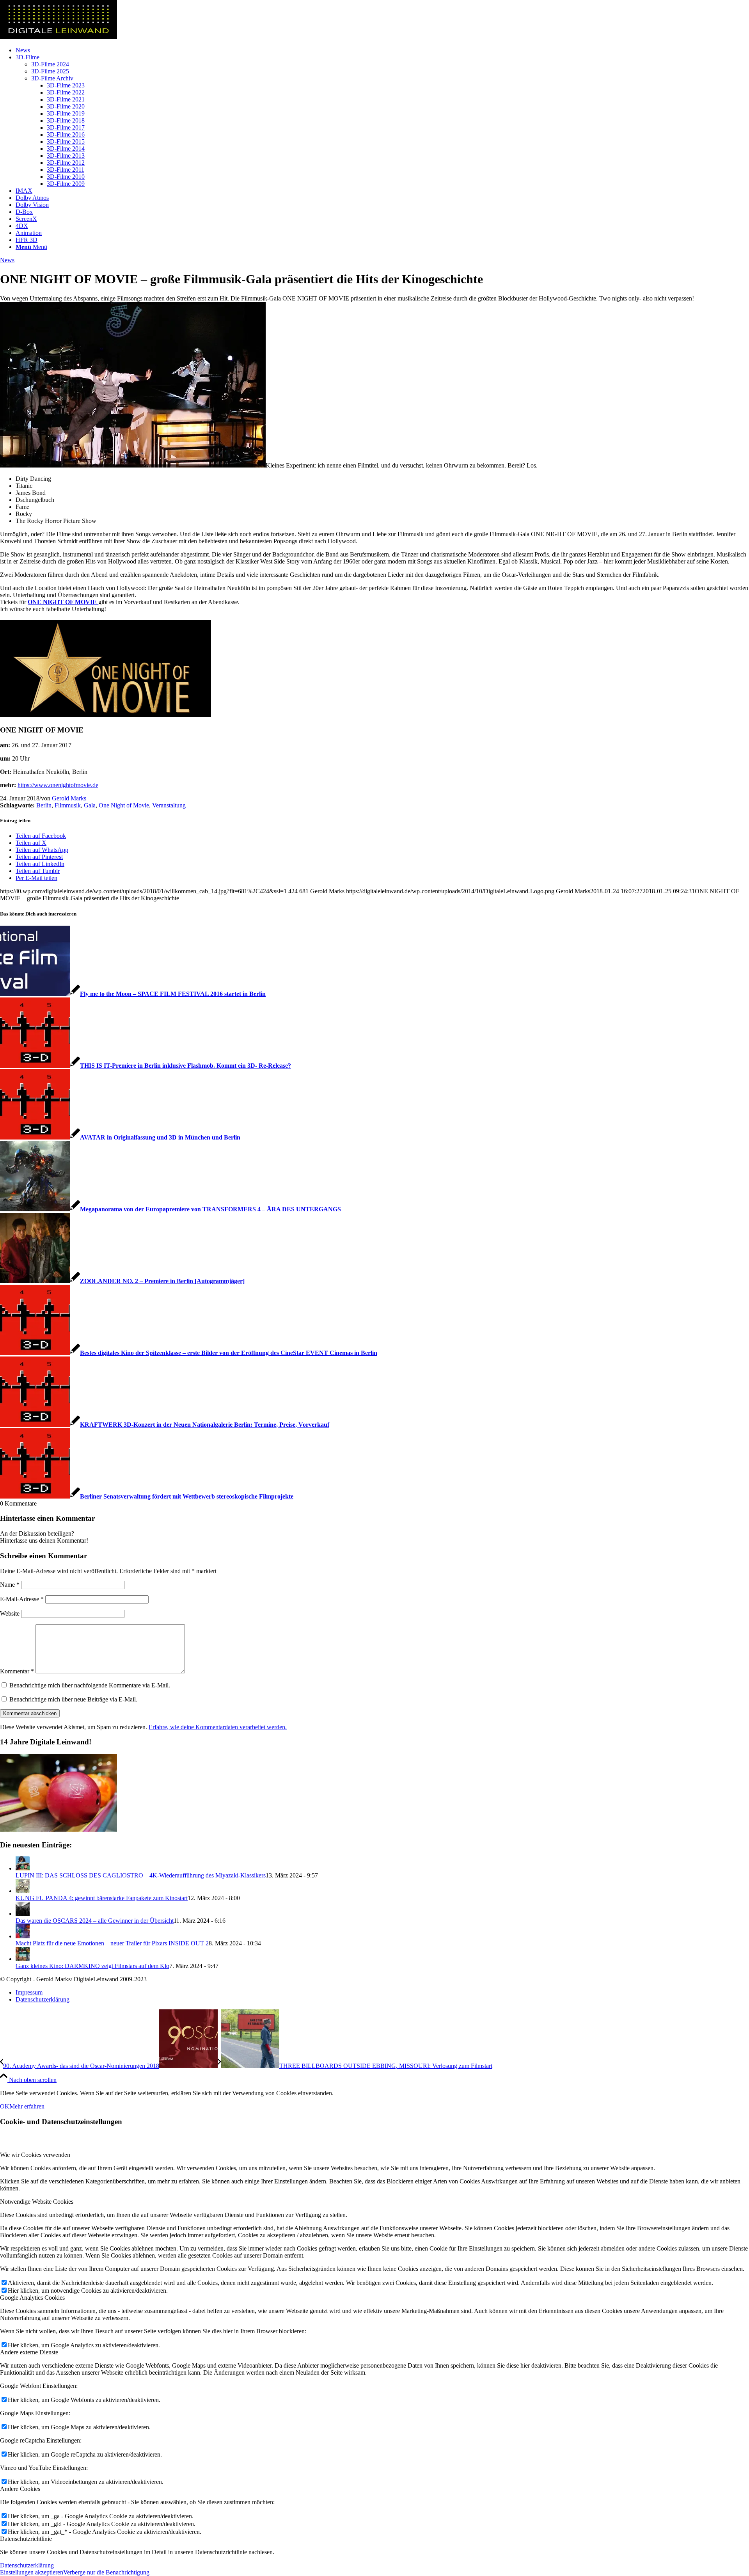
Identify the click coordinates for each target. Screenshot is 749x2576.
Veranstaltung (169, 805)
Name (10, 1585)
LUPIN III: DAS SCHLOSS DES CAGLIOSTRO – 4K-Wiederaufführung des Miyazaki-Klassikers (141, 1875)
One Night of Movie (124, 805)
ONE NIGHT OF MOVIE (63, 602)
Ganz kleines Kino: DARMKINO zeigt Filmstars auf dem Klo (92, 1966)
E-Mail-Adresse (22, 1599)
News (7, 260)
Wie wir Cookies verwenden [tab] (35, 2155)
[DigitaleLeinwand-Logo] (59, 37)
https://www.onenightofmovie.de (58, 785)
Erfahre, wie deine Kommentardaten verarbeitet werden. (218, 1727)
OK (5, 2106)
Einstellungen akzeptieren (32, 2572)
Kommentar (17, 1671)
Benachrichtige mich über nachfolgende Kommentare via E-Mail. (90, 1685)
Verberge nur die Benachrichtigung (106, 2572)
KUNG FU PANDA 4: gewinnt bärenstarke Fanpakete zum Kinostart (102, 1898)
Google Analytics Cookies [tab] (32, 2298)
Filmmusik (68, 805)
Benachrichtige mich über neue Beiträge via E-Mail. (73, 1699)
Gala (90, 805)
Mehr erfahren (27, 2106)
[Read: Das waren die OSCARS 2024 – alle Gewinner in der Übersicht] (23, 1914)
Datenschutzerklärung (27, 2565)
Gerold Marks (69, 798)
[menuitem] (382, 50)
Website (10, 1613)
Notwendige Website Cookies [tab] (37, 2202)
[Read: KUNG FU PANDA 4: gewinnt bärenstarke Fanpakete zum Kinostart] (23, 1891)
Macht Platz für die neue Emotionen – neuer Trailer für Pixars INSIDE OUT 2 (112, 1943)
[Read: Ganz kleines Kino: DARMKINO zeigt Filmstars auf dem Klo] (23, 1959)
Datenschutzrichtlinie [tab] (26, 2539)
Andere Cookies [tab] (20, 2489)
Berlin (44, 805)
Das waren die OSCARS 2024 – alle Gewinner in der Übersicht (95, 1921)
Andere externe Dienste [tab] (29, 2352)
